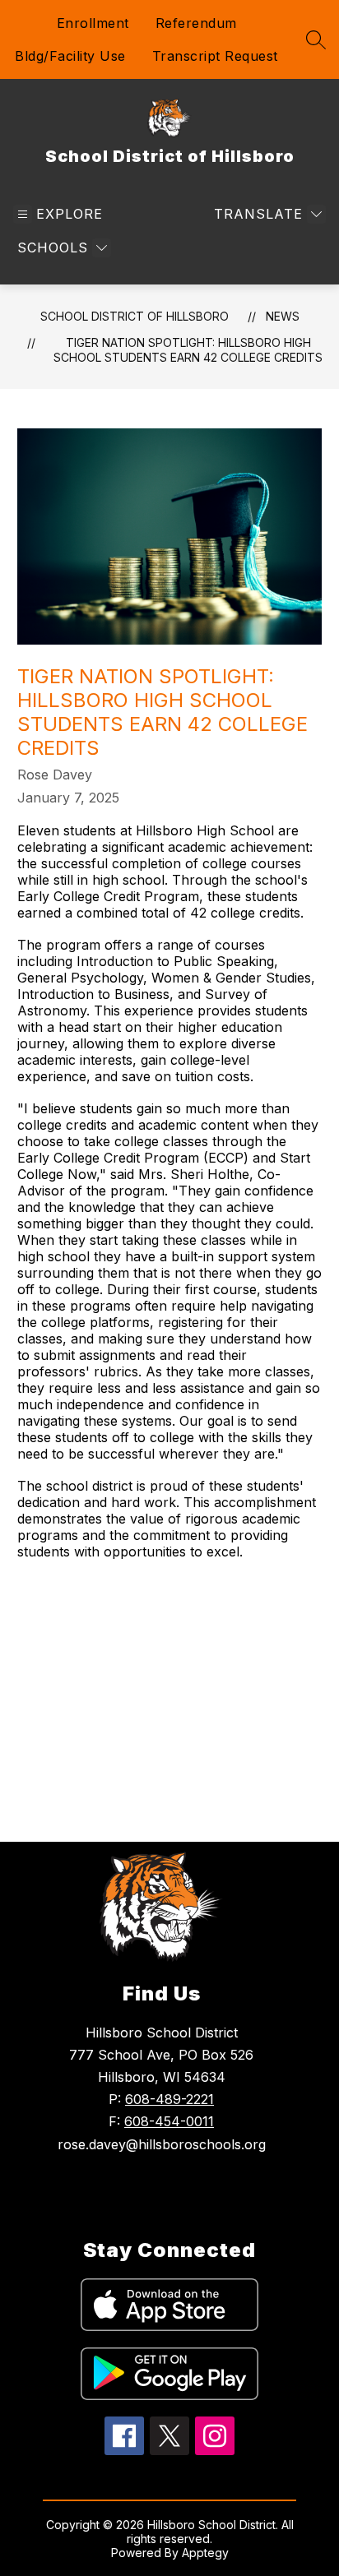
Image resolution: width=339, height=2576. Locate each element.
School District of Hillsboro (135, 316)
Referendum (196, 23)
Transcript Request (215, 56)
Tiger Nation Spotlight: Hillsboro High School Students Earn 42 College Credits (188, 350)
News (283, 316)
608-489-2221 (169, 2099)
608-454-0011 (169, 2121)
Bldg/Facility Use (70, 56)
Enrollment (93, 23)
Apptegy (205, 2553)
